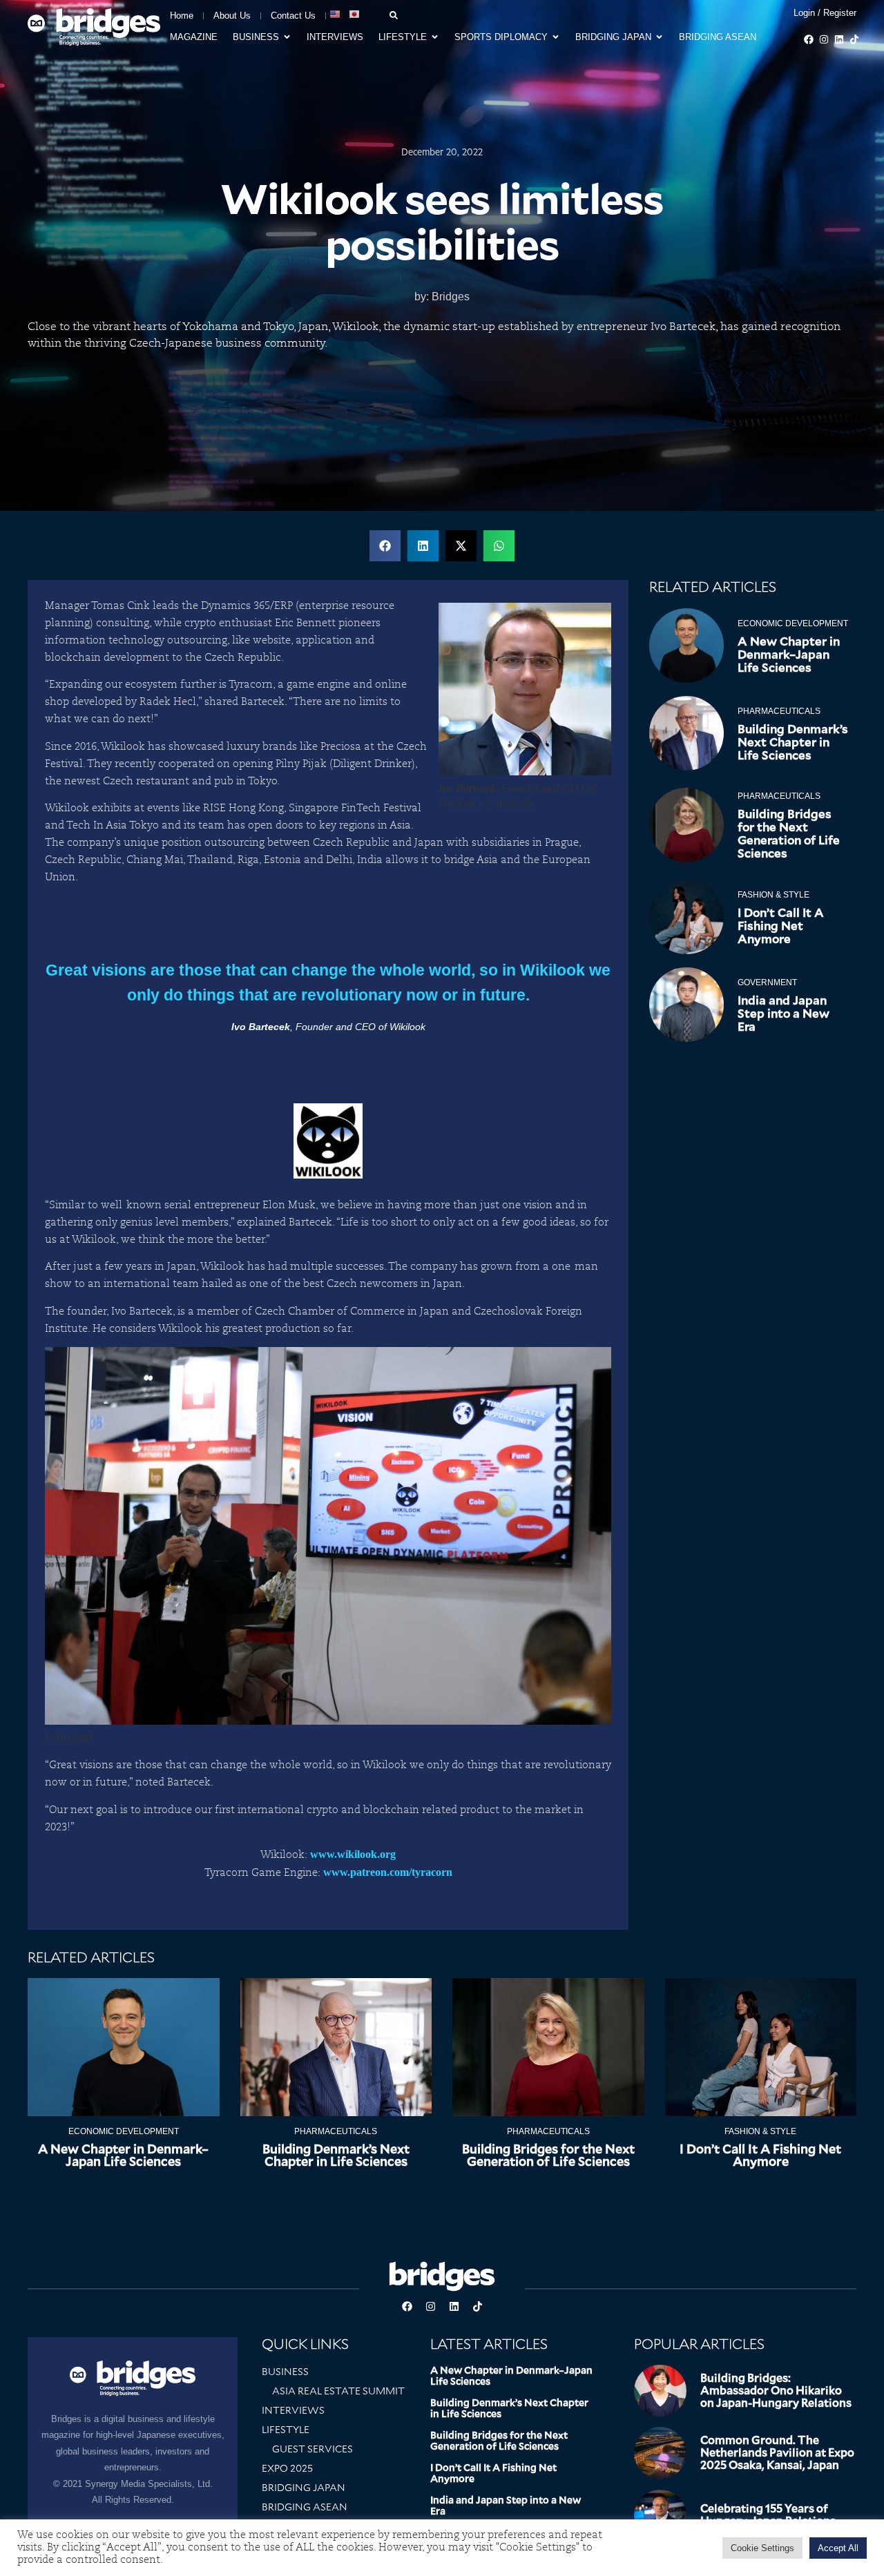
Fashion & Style (773, 895)
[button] (385, 546)
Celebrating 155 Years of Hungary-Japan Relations (768, 2515)
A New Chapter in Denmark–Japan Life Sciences (789, 655)
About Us (232, 16)
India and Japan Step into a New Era (784, 1014)
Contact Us (293, 16)
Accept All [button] (838, 2548)
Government (767, 982)
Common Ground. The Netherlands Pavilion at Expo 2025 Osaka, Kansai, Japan (777, 2453)
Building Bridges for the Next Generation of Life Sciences (789, 834)
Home (182, 16)
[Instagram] (824, 39)
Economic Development (793, 623)
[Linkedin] (839, 39)
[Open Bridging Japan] (659, 37)
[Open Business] (287, 37)
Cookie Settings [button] (762, 2548)
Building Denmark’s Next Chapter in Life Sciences (793, 742)
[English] (336, 14)
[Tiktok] (854, 39)
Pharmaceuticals (779, 711)
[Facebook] (809, 39)
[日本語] (355, 14)
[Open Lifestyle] (435, 37)
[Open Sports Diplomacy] (556, 37)
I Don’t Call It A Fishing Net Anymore (781, 926)
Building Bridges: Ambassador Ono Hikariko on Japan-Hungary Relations (776, 2391)
